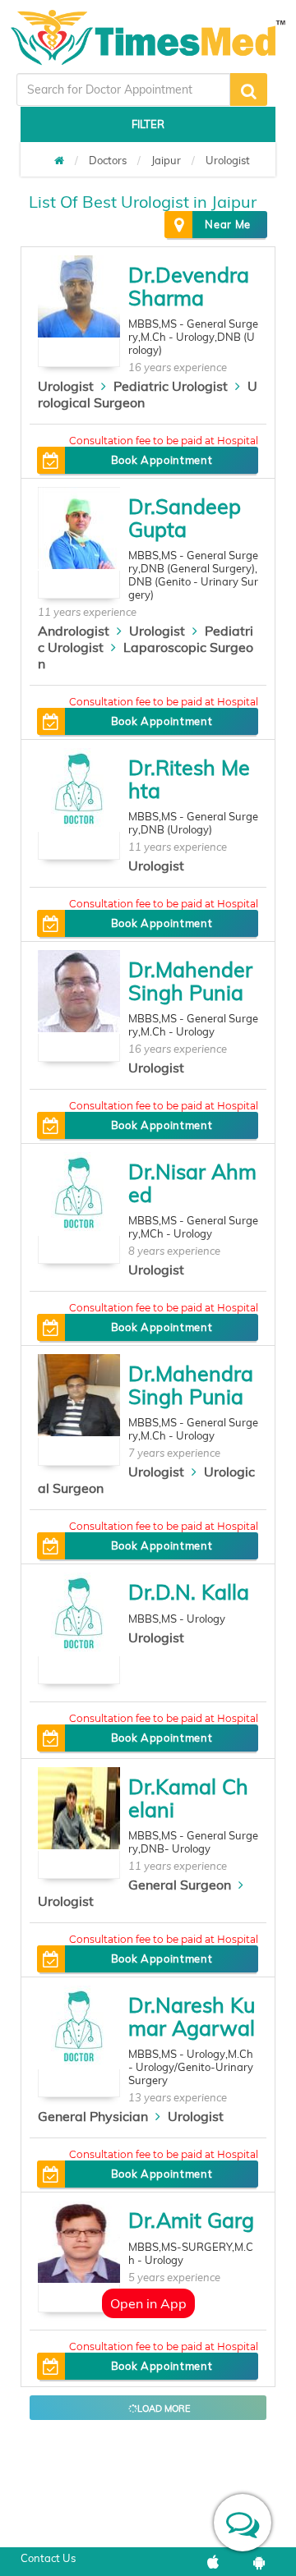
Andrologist (74, 631)
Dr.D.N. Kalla (189, 1592)
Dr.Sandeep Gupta (185, 518)
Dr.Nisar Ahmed (192, 1183)
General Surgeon (180, 1885)
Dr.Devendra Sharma (189, 286)
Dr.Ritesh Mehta (189, 779)
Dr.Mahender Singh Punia (190, 981)
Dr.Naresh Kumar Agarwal (192, 2016)
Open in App (148, 2303)
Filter (148, 124)
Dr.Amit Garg (191, 2220)
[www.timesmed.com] (59, 160)
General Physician (93, 2116)
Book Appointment (162, 460)
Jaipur (166, 160)
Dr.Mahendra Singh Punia (191, 1385)
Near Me (228, 224)
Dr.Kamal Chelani (188, 1798)
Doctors (108, 160)
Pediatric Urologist (171, 386)
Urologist (228, 160)
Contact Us (48, 2558)
